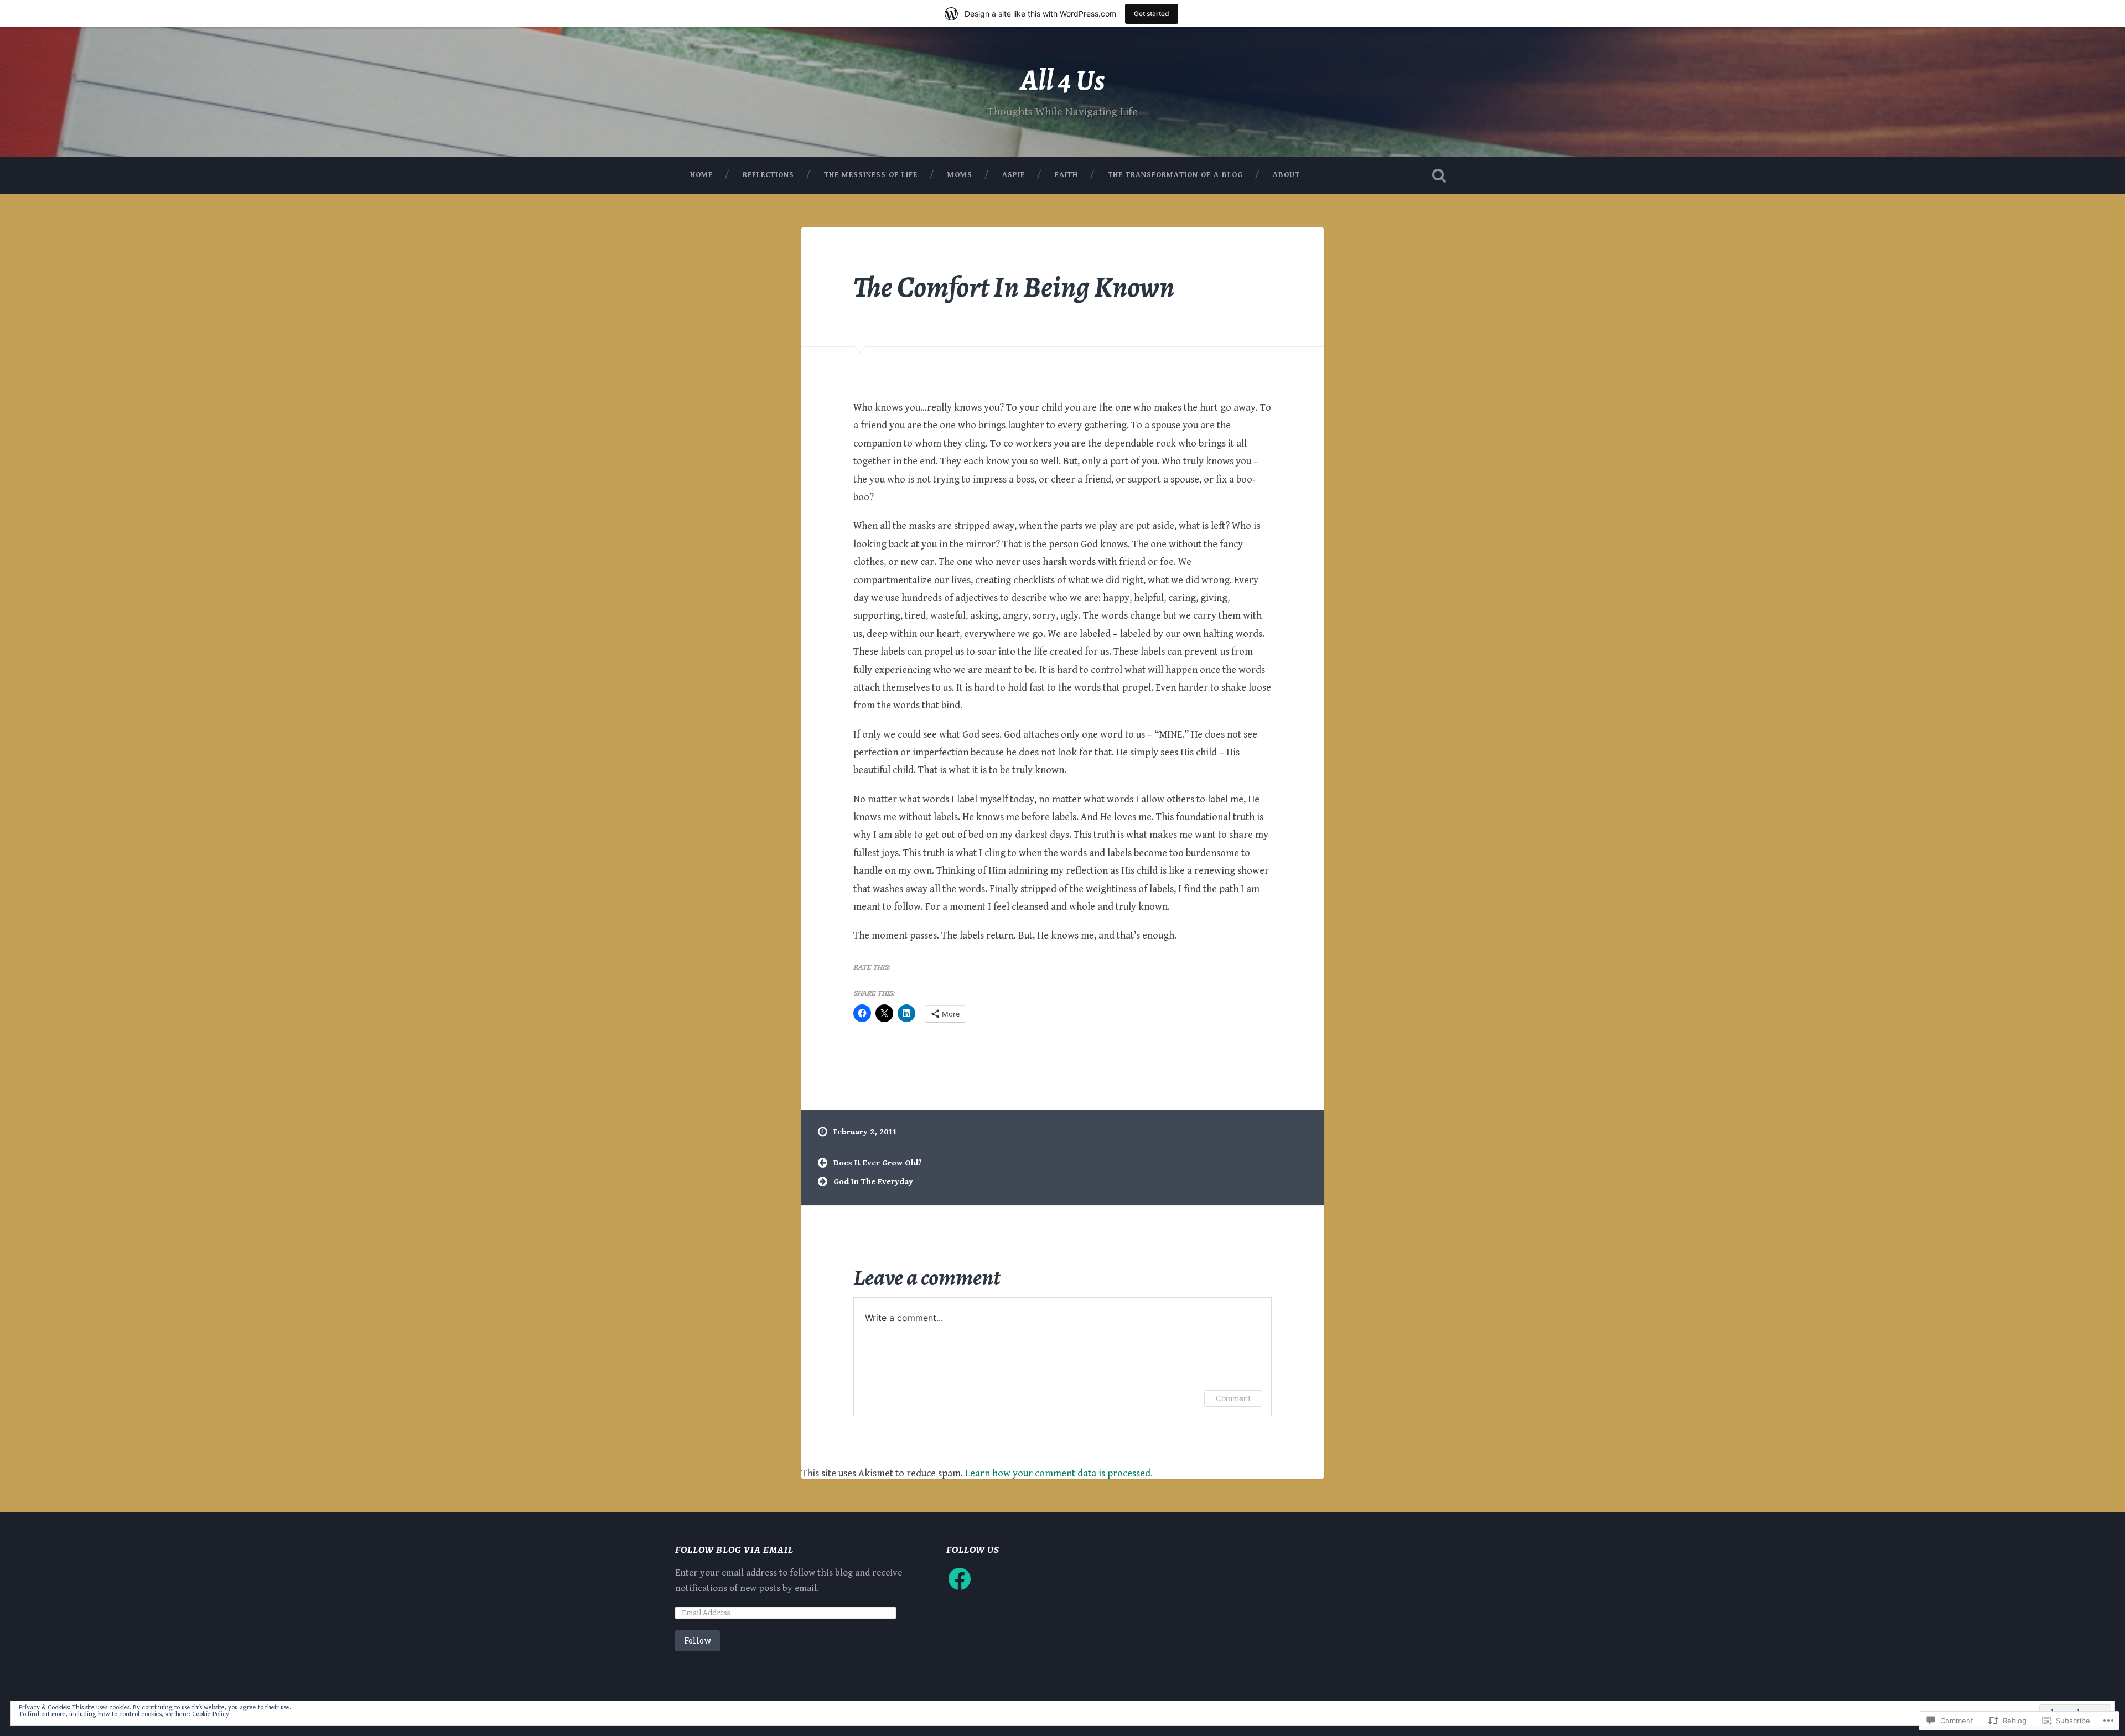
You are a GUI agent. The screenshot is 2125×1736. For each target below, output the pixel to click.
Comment (1233, 1398)
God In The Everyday (873, 1182)
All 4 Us (1062, 80)
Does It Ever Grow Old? (878, 1163)
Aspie (1014, 175)
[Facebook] (960, 1579)
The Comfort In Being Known (1014, 287)
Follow (698, 1641)
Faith (1066, 175)
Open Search (1439, 175)
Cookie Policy (211, 1714)
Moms (960, 175)
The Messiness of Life (871, 175)
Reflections (768, 175)
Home (701, 175)
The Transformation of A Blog (1175, 175)
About (1286, 175)
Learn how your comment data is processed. (1059, 1473)
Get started (1152, 14)
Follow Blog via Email (734, 1550)
